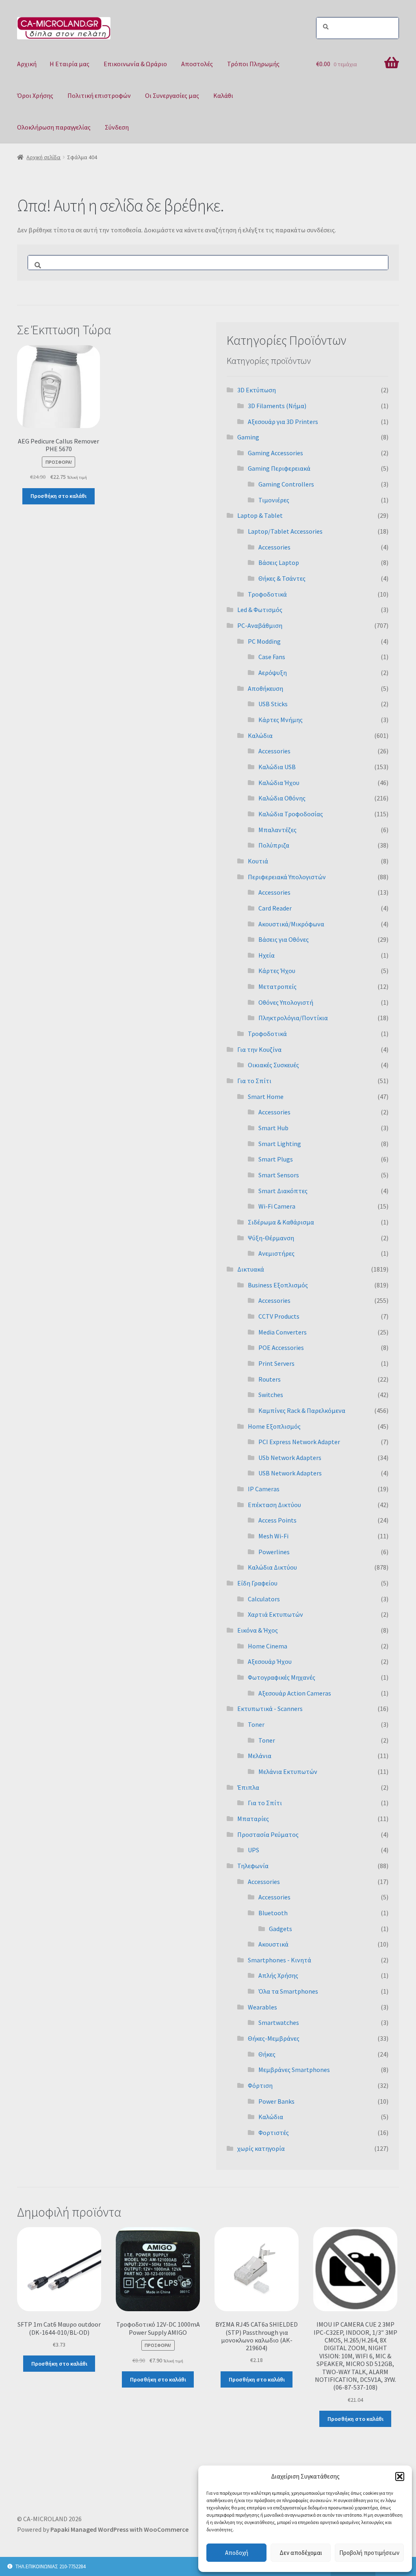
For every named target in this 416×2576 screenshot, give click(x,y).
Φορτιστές (274, 2133)
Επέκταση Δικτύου (274, 1505)
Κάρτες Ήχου (277, 971)
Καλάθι (223, 95)
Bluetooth (273, 1913)
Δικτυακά (251, 1269)
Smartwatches (279, 2022)
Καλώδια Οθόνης (282, 798)
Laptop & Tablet (260, 515)
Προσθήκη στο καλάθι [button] (58, 496)
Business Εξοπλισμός (278, 1285)
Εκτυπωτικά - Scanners (270, 1709)
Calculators (264, 1599)
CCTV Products (279, 1316)
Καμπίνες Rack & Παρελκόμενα (302, 1410)
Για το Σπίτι (254, 1081)
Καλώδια (260, 735)
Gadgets (281, 1929)
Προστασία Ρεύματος (268, 1834)
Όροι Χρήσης (35, 95)
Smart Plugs (276, 1159)
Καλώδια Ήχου (279, 783)
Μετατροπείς (277, 986)
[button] (400, 2477)
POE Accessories (281, 1347)
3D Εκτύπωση (257, 390)
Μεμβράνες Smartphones (294, 2070)
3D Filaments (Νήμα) (277, 406)
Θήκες (267, 2054)
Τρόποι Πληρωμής (253, 64)
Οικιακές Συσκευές (273, 1065)
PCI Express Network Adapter (299, 1442)
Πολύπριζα (274, 845)
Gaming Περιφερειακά (279, 468)
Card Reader (275, 908)
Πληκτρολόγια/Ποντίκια (293, 1018)
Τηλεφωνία (253, 1866)
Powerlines (274, 1552)
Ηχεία (266, 955)
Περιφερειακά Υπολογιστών (287, 877)
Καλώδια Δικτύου (272, 1567)
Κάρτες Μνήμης (281, 720)
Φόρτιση (260, 2085)
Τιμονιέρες (274, 500)
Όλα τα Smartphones (288, 1991)
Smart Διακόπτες (283, 1191)
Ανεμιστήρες (276, 1253)
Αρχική (27, 64)
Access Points (277, 1520)
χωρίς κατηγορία (261, 2148)
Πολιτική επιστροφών (99, 95)
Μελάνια (260, 1756)
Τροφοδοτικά (267, 594)
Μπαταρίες (253, 1819)
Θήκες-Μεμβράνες (274, 2038)
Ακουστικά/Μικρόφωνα (291, 924)
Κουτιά (258, 861)
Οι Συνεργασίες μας (172, 95)
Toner (256, 1724)
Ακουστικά (273, 1944)
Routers (270, 1379)
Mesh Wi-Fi (273, 1536)
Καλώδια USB (277, 767)
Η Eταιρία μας (69, 64)
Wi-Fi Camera (277, 1206)
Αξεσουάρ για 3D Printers (283, 422)
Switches (271, 1395)
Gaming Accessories (275, 453)
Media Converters (283, 1332)
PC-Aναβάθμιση (260, 625)
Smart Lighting (280, 1144)
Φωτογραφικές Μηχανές (282, 1677)
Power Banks (276, 2101)
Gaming (248, 437)
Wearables (262, 2007)
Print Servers (276, 1363)
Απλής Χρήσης (278, 1975)
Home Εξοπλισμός (274, 1426)
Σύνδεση (117, 127)
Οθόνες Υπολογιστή (286, 1002)
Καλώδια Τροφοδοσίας (291, 814)
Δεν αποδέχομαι (301, 2553)
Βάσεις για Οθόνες (284, 939)
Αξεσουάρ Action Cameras (295, 1693)
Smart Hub (273, 1128)
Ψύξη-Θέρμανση (271, 1238)
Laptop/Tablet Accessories (285, 531)
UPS (253, 1850)
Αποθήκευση (265, 688)
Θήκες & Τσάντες (282, 578)
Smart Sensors (279, 1175)
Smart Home (266, 1097)
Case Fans (272, 657)
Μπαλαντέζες (277, 830)
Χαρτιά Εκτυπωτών (275, 1614)
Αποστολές (197, 64)
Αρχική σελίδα (43, 157)
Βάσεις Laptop (279, 562)
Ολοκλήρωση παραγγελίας (54, 127)
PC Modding (264, 641)
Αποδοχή (237, 2553)
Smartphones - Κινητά (279, 1960)
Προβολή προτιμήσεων (369, 2553)
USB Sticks (273, 704)
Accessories (274, 547)
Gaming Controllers (286, 484)
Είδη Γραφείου (257, 1583)
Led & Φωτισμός (260, 610)
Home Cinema (268, 1646)
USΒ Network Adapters (290, 1473)
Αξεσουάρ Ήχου (270, 1661)
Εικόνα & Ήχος (258, 1630)
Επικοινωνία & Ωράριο (135, 64)
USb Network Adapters (290, 1458)
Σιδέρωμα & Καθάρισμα (281, 1222)
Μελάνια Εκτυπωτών (288, 1771)
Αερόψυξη (273, 673)
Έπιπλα (248, 1787)
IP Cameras (264, 1489)
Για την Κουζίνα (259, 1049)
